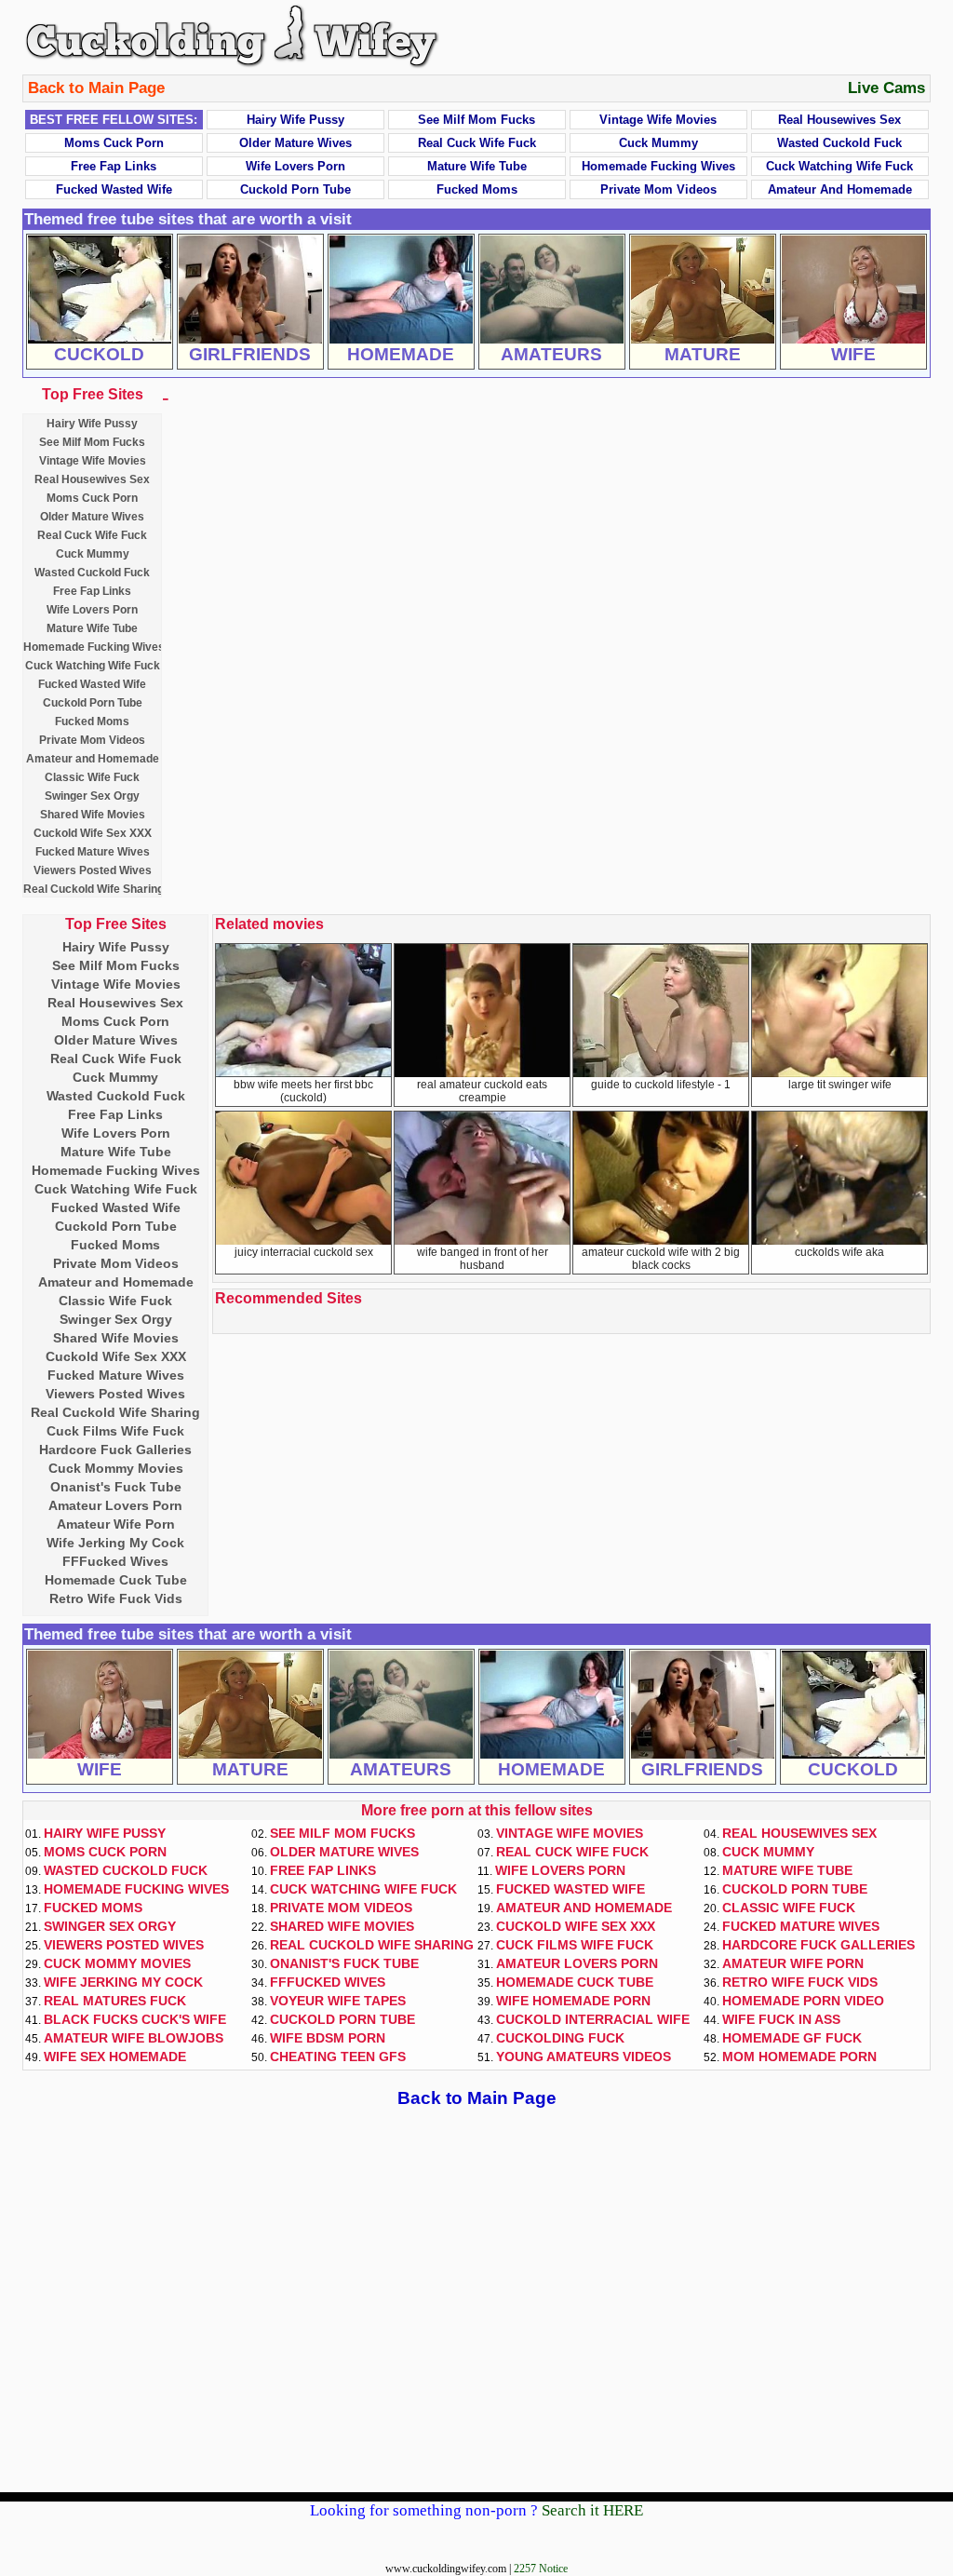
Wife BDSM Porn (328, 2038)
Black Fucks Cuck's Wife (135, 2019)
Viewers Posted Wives (93, 870)
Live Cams (886, 88)
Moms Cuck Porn (114, 143)
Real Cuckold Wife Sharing (94, 889)
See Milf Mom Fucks (476, 120)
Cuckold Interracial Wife (593, 2019)
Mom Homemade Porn (799, 2057)
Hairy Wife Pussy (295, 120)
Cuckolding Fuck (560, 2038)
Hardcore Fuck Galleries (115, 1450)
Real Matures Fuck (115, 2001)
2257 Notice (541, 2569)
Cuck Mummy (658, 143)
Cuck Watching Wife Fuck (839, 166)
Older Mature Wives (295, 143)
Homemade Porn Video (803, 2001)
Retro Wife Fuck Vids (116, 1598)
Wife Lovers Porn (295, 166)
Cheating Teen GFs (338, 2057)
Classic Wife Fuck (92, 777)
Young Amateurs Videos (584, 2057)
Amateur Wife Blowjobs (134, 2038)
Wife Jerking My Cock (115, 1543)
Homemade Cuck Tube (116, 1580)
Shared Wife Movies (93, 815)
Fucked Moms (477, 189)
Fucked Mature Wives (93, 852)
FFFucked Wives (115, 1561)
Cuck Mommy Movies (116, 1468)
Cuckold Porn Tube (295, 189)
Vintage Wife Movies (658, 120)
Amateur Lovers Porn (115, 1505)
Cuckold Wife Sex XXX (93, 833)
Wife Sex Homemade (115, 2057)
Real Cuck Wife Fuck (477, 143)
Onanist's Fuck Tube (116, 1487)
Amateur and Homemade (840, 189)
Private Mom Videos (658, 189)
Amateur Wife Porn (116, 1524)
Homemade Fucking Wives (658, 166)
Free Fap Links (114, 166)
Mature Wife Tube (477, 166)
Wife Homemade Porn (573, 2001)
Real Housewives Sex (839, 120)
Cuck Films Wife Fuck (115, 1431)
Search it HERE (592, 2510)
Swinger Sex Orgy (92, 796)
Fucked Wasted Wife (114, 189)
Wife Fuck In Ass (781, 2019)
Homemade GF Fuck (792, 2038)
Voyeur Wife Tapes (338, 2001)
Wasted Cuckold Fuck (839, 143)
